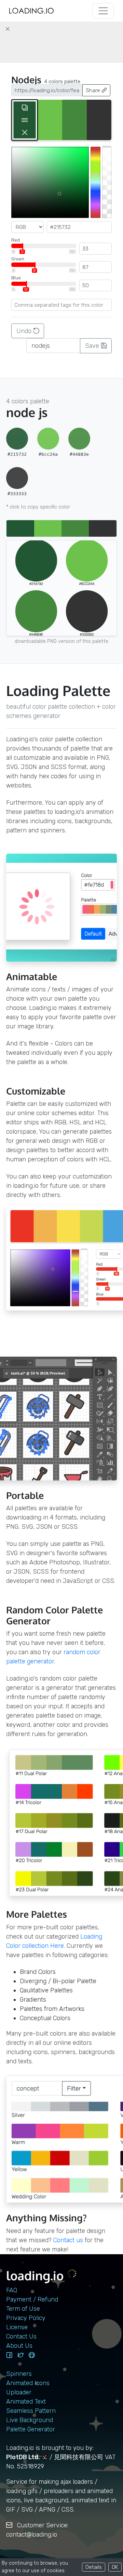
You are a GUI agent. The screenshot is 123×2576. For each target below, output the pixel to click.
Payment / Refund (32, 2299)
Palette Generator (31, 2429)
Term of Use (23, 2309)
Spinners (19, 2374)
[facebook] (9, 2355)
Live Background (30, 2420)
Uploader (19, 2392)
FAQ (12, 2290)
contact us (68, 2240)
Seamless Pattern (31, 2411)
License (17, 2327)
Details (94, 2567)
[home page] (31, 11)
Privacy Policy (26, 2318)
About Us (19, 2346)
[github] (32, 2355)
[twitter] (20, 2355)
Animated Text (26, 2402)
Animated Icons (28, 2383)
